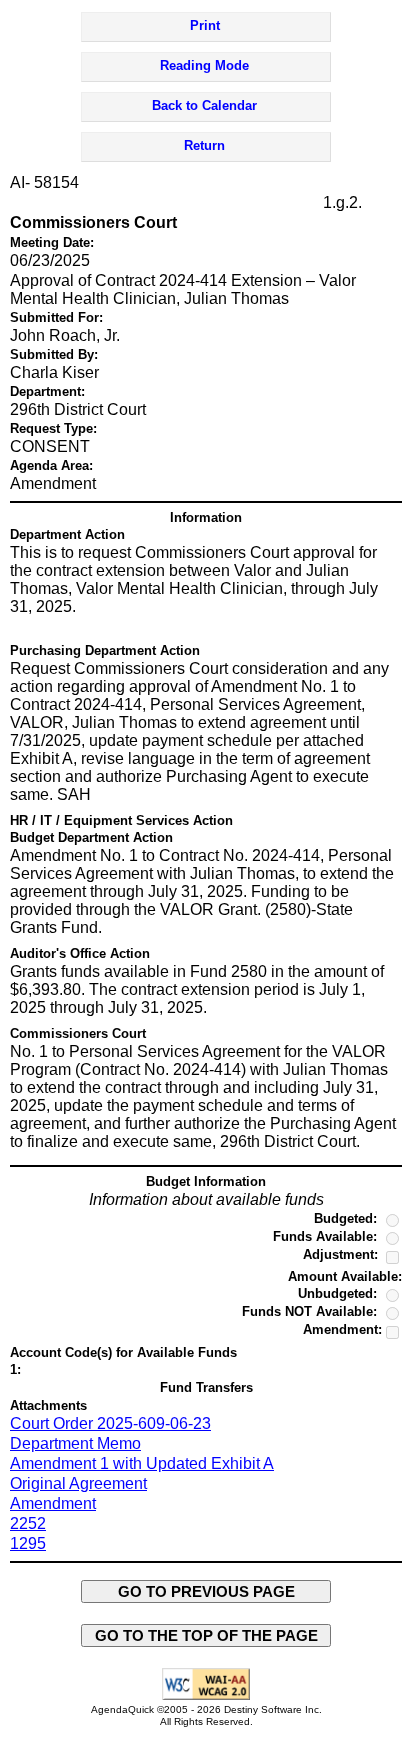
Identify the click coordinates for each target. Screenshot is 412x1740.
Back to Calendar (204, 105)
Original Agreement (78, 1483)
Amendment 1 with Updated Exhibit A (142, 1463)
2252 (28, 1523)
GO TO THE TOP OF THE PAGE (206, 1635)
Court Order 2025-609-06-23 (110, 1423)
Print (205, 25)
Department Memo (75, 1443)
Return (204, 145)
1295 (28, 1543)
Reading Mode (204, 65)
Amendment (53, 1503)
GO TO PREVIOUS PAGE (206, 1591)
